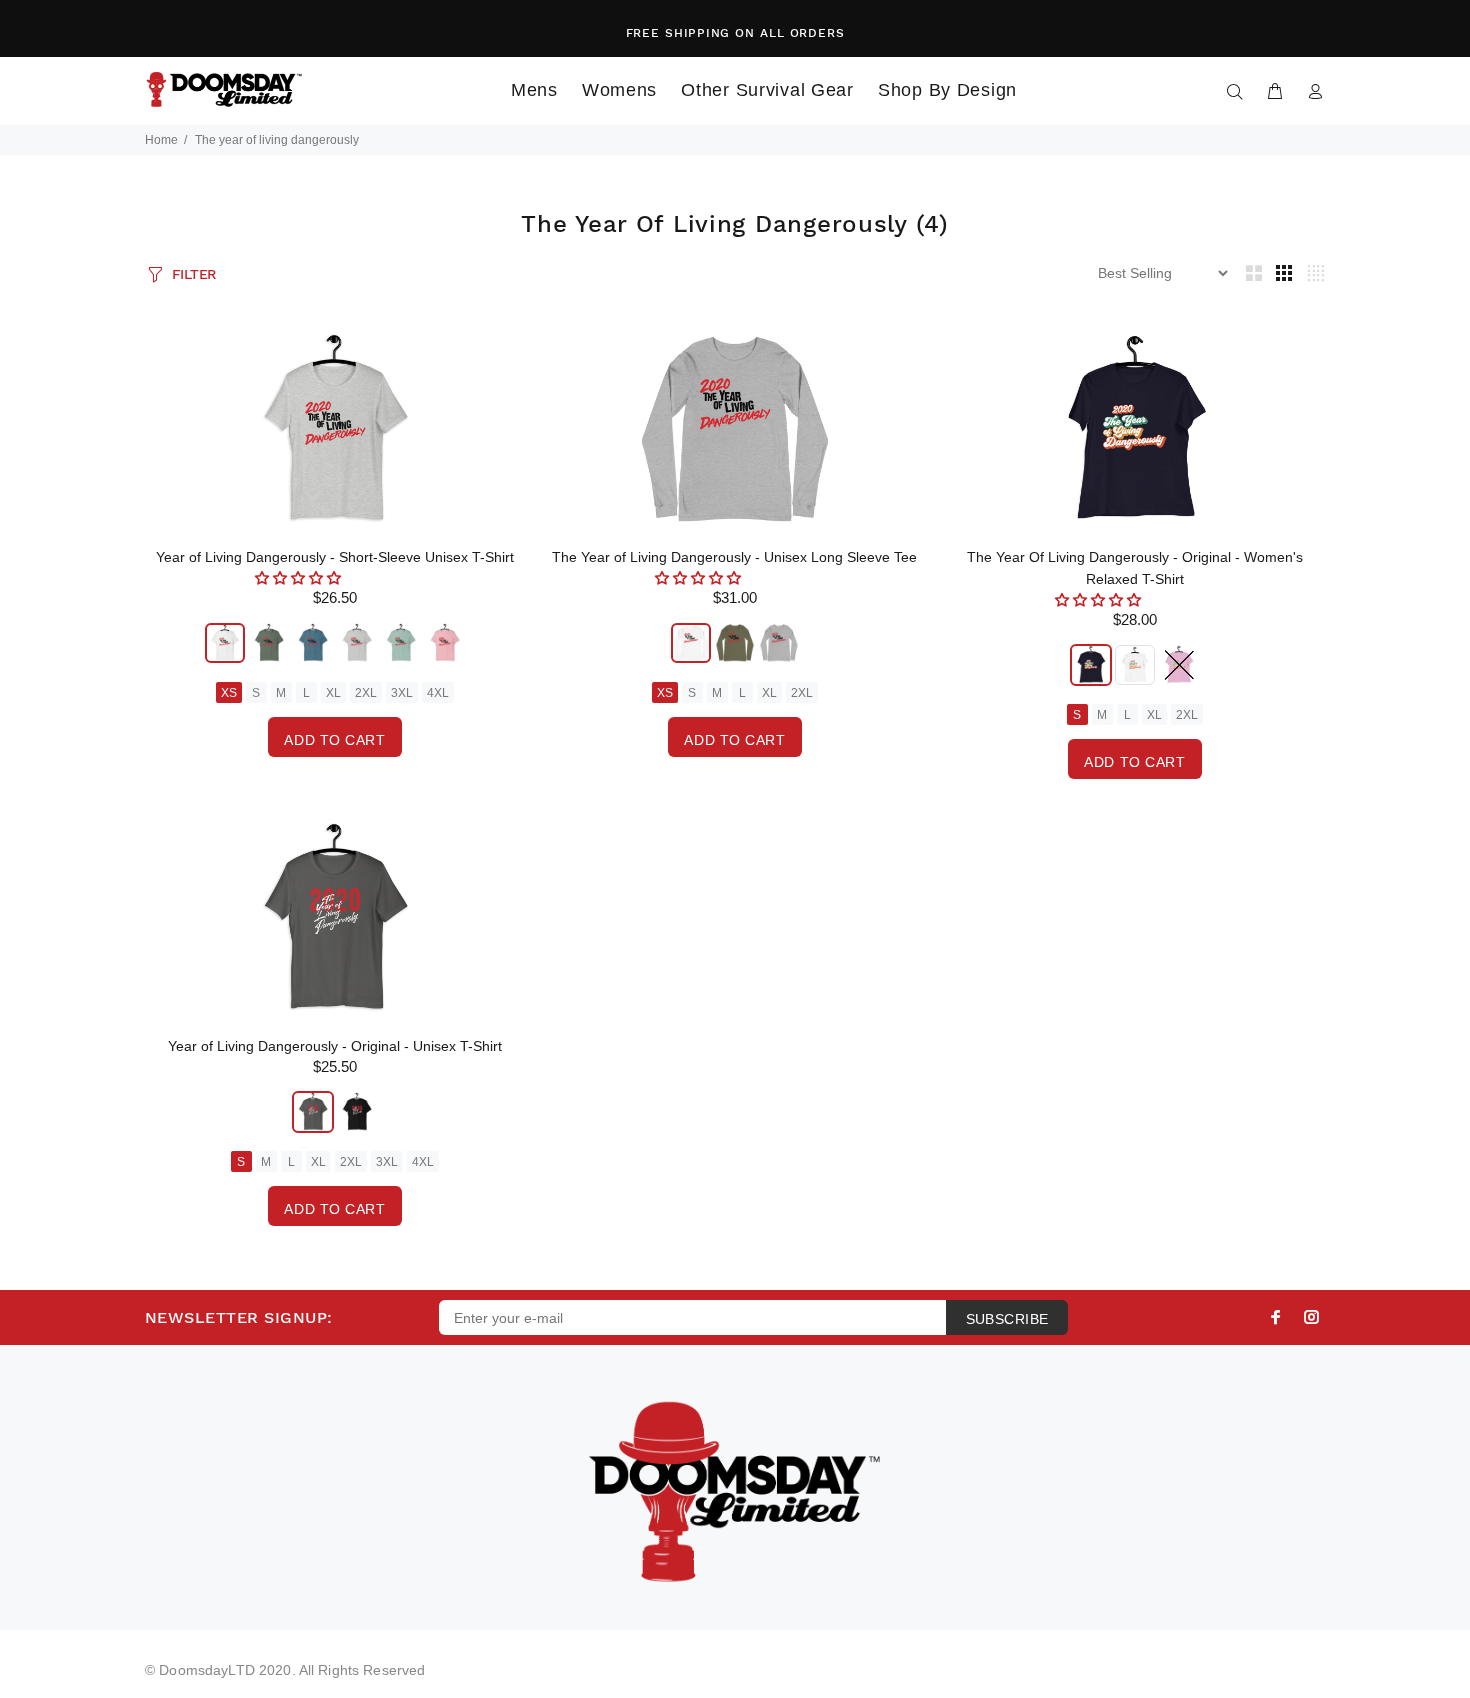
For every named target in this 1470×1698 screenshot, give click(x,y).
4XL (438, 693)
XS (229, 693)
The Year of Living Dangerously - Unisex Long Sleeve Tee (734, 557)
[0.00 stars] (300, 578)
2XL (366, 693)
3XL (402, 693)
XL (333, 693)
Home (161, 140)
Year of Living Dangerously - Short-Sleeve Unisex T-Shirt (335, 557)
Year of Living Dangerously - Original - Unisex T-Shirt (335, 1046)
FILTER (194, 274)
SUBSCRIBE (1007, 1319)
